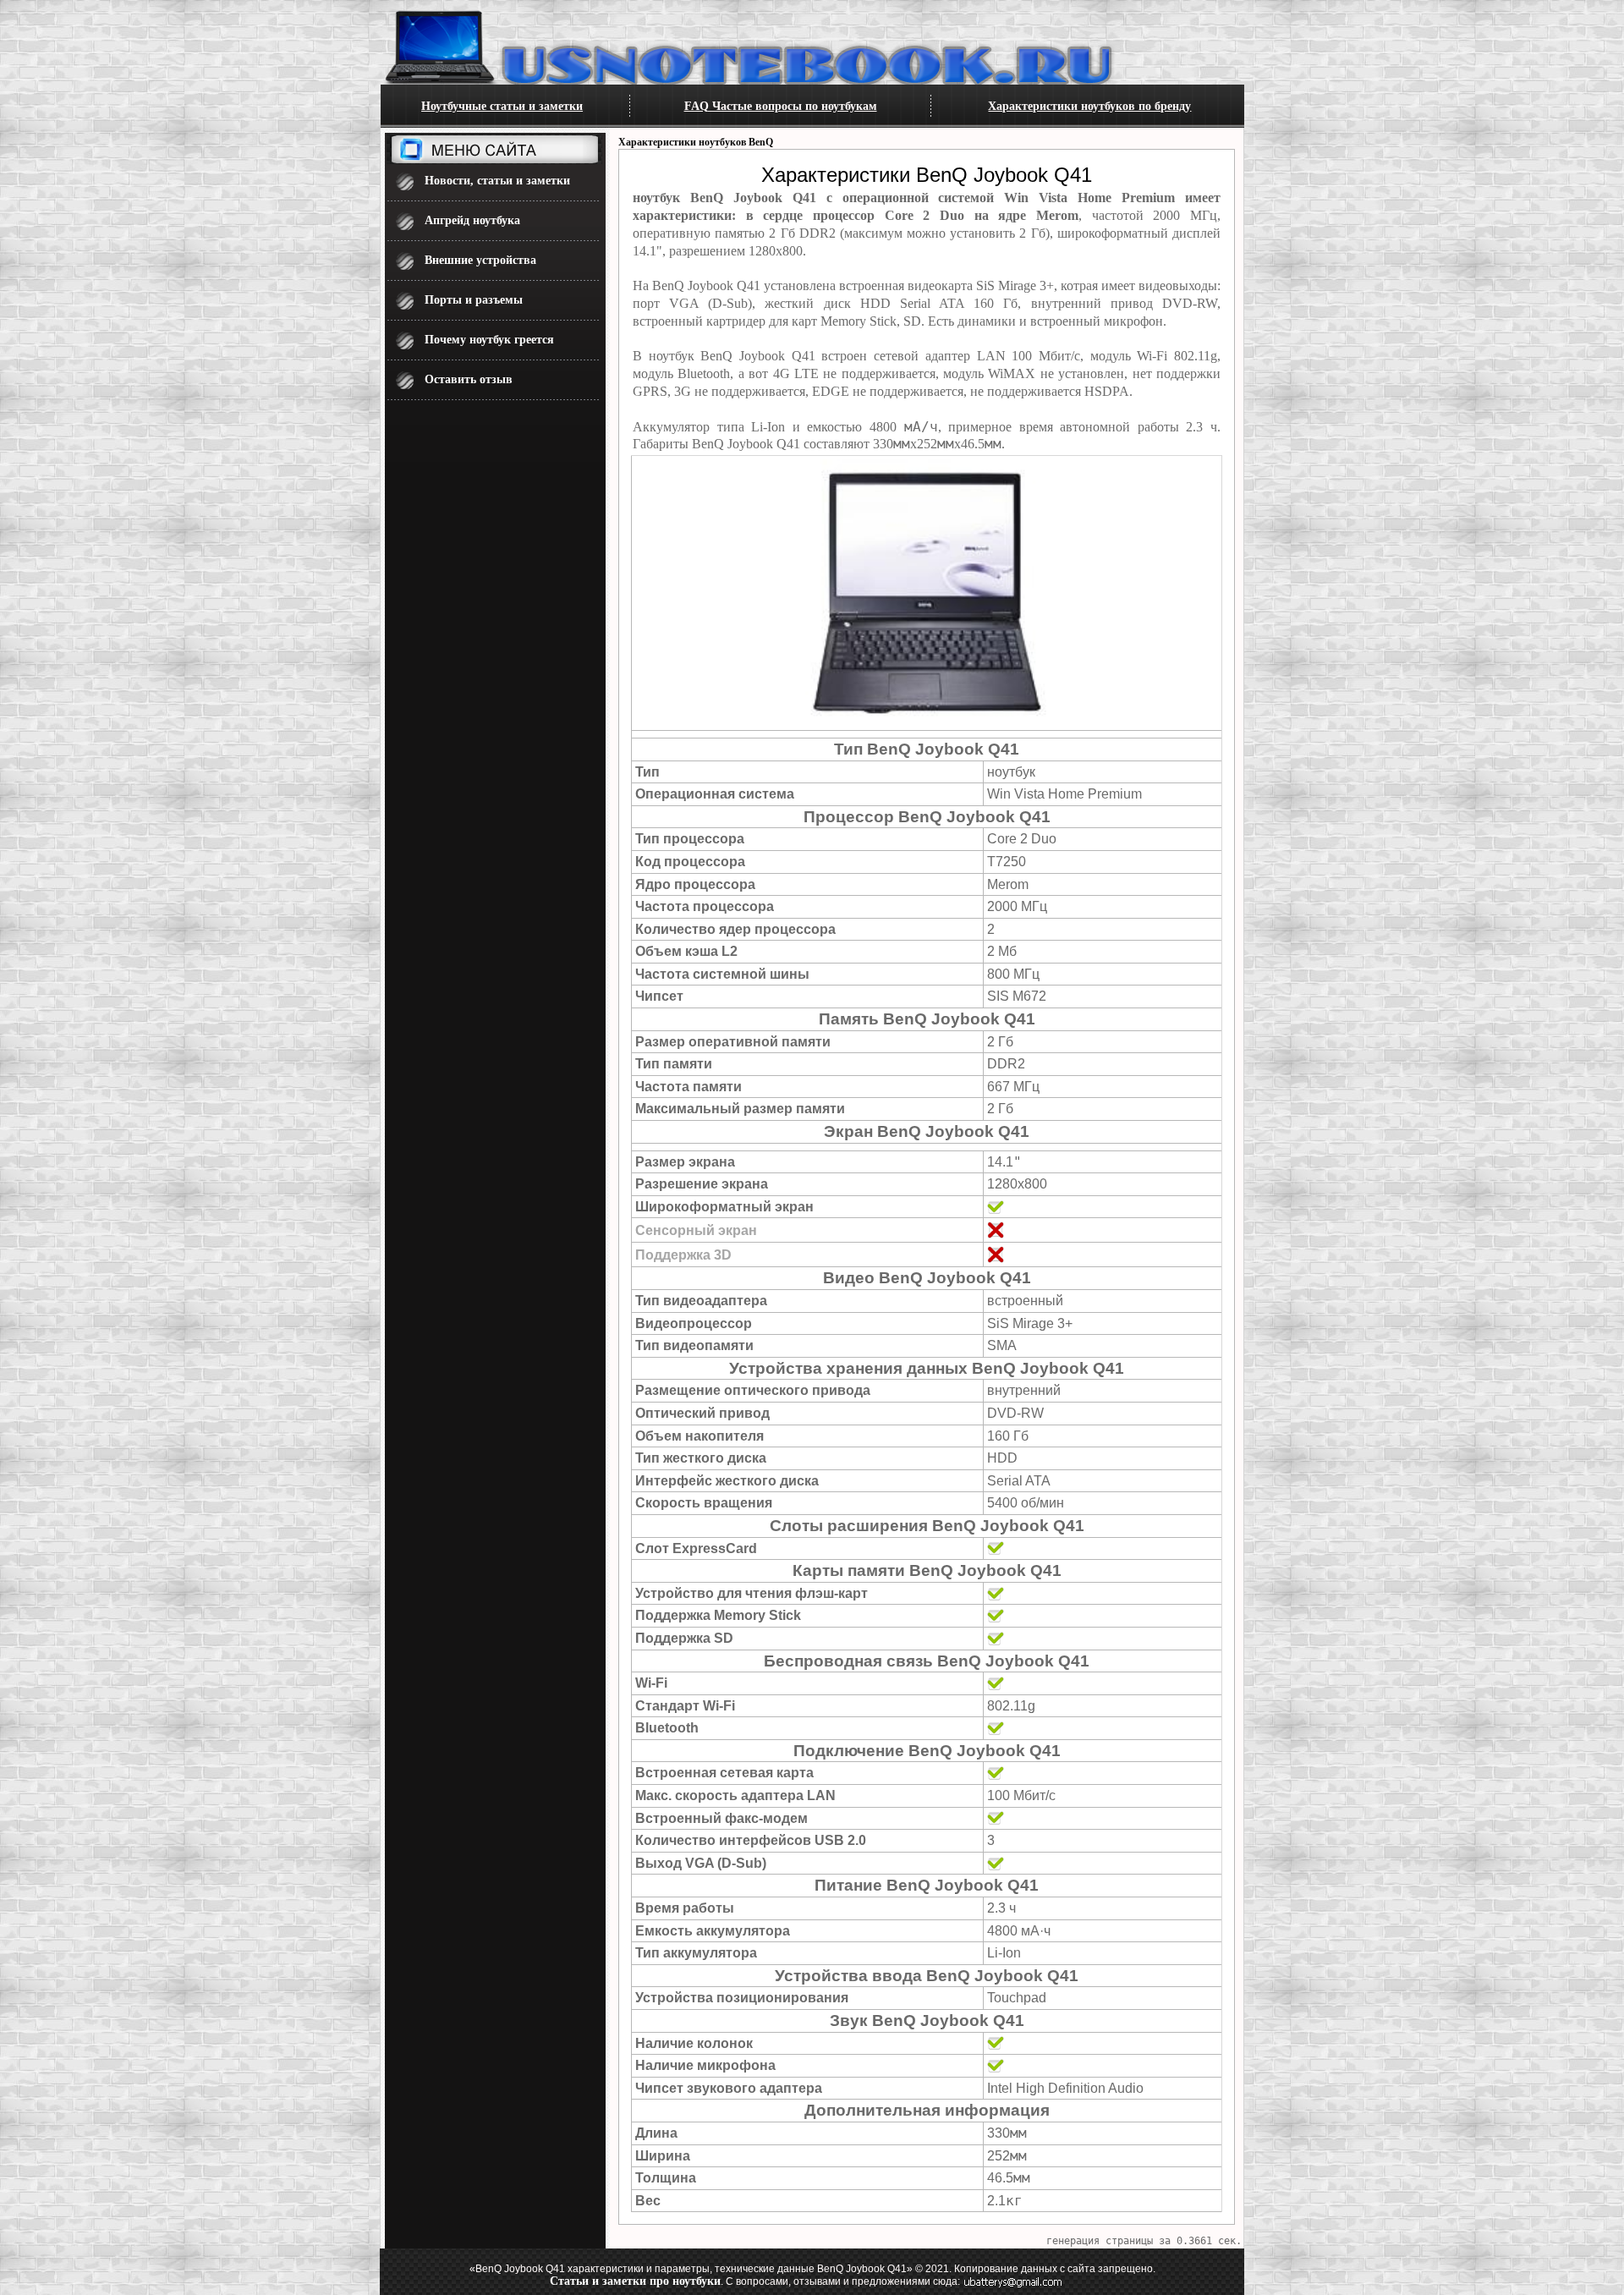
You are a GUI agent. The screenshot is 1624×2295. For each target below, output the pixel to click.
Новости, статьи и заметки (497, 181)
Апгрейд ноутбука (472, 220)
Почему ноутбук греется (489, 340)
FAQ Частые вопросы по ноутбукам (781, 106)
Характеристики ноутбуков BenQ (696, 142)
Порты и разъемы (474, 300)
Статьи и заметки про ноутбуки (635, 2281)
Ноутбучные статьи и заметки (502, 106)
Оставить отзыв (469, 379)
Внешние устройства (480, 260)
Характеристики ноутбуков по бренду (1089, 106)
